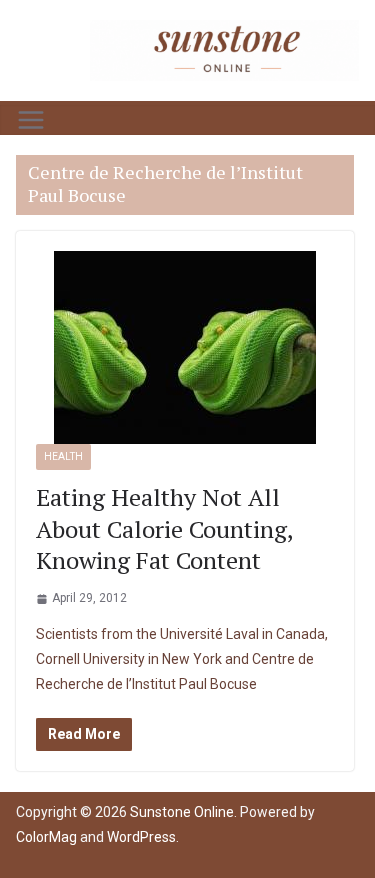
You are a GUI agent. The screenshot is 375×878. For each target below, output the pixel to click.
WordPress (141, 837)
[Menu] (31, 120)
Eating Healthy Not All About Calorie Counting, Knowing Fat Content (164, 528)
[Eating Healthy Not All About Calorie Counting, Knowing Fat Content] (185, 347)
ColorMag (46, 837)
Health (63, 456)
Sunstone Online (182, 812)
